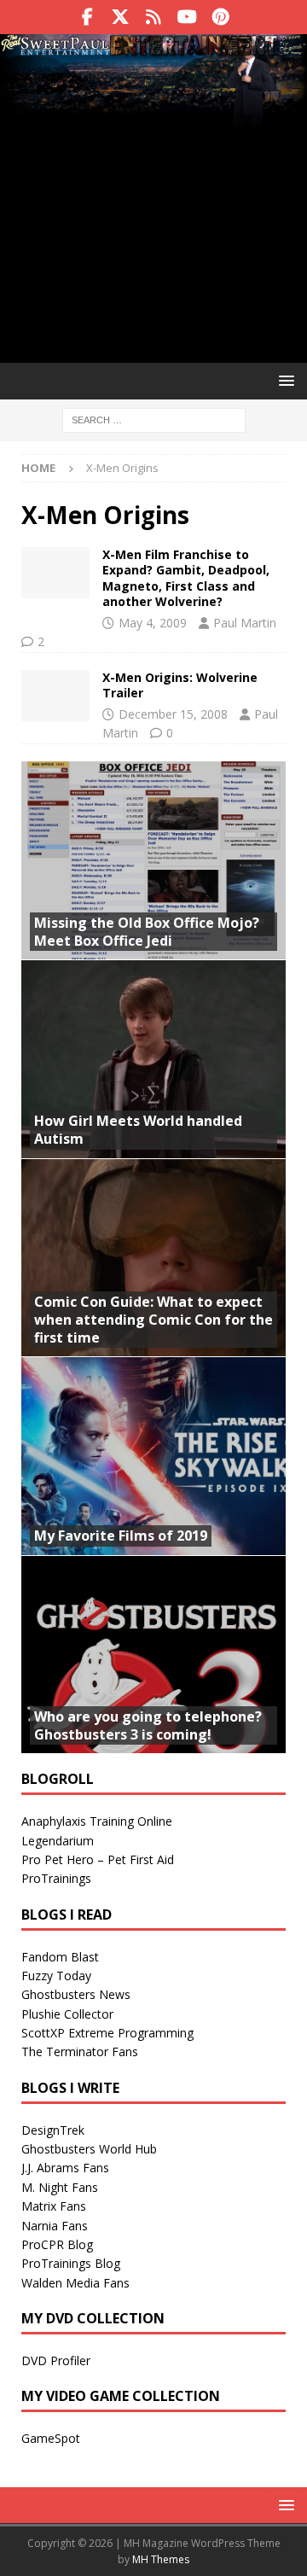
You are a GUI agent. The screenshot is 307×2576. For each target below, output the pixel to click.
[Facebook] (87, 17)
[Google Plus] (154, 17)
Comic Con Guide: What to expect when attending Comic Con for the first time (153, 1320)
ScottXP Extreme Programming (107, 2033)
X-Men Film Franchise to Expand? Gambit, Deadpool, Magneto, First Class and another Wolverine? (186, 578)
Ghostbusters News (76, 1994)
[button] (284, 380)
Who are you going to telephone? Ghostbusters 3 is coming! (148, 1725)
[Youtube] (187, 17)
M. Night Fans (60, 2187)
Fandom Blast (60, 1957)
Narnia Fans (55, 2226)
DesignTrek (53, 2130)
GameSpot (51, 2438)
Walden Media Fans (75, 2283)
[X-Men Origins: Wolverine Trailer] (55, 696)
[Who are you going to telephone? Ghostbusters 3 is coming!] (153, 1655)
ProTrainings (56, 1878)
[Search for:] (154, 419)
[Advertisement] (153, 220)
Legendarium (58, 1841)
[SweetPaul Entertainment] (153, 47)
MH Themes (161, 2559)
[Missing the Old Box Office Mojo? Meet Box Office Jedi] (153, 861)
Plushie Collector (67, 2014)
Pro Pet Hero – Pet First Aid (98, 1859)
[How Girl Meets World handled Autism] (153, 1059)
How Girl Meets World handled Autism (138, 1130)
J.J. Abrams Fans (65, 2168)
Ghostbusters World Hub (89, 2149)
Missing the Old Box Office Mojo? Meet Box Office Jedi (147, 932)
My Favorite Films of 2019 (121, 1536)
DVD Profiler (56, 2360)
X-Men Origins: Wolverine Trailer (180, 685)
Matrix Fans (54, 2206)
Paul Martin (245, 623)
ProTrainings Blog (71, 2263)
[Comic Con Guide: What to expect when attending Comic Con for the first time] (153, 1258)
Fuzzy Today (56, 1976)
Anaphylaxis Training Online (97, 1821)
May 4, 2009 (153, 623)
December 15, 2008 (173, 714)
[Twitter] (121, 17)
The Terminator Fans (80, 2051)
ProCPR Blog (57, 2244)
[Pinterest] (220, 17)
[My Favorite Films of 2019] (153, 1456)
